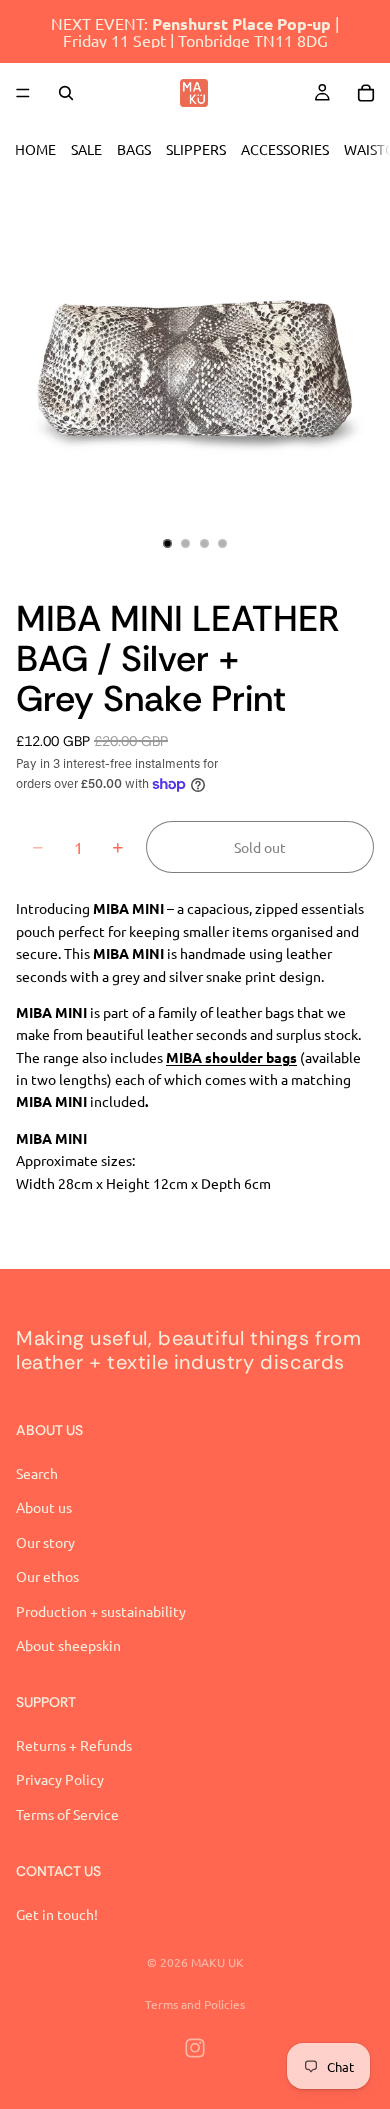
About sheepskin (68, 1645)
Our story (45, 1542)
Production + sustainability (101, 1610)
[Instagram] (195, 2048)
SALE (86, 149)
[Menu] (23, 93)
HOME (35, 149)
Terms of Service (67, 1814)
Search (37, 1473)
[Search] (66, 93)
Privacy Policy (60, 1779)
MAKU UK (217, 1962)
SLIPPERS (196, 149)
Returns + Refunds (74, 1745)
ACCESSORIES (285, 149)
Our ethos (47, 1576)
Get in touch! (57, 1914)
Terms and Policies (195, 2004)
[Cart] (366, 93)
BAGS (134, 149)
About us (44, 1507)
